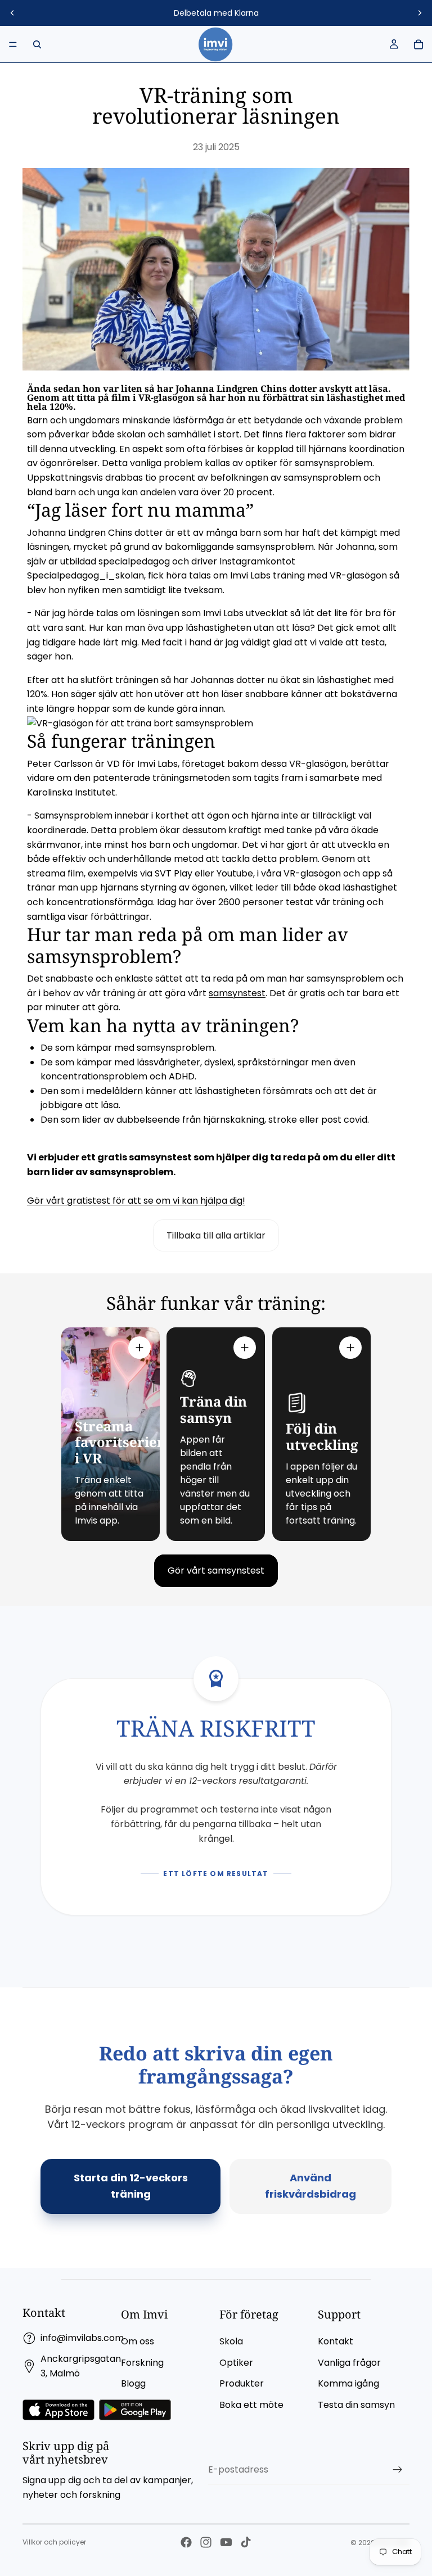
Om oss (138, 2341)
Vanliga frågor (349, 2363)
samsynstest (237, 993)
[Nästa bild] (420, 13)
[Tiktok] (246, 2542)
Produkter (242, 2383)
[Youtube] (226, 2542)
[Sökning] (37, 44)
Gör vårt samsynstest (216, 1571)
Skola (231, 2341)
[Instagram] (206, 2542)
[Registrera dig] (398, 2470)
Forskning (142, 2363)
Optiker (236, 2363)
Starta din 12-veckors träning (131, 2186)
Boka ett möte (251, 2405)
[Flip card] (139, 1348)
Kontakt (336, 2341)
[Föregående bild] (12, 13)
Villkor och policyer (54, 2542)
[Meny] (13, 44)
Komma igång (348, 2383)
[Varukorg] (418, 44)
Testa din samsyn (356, 2405)
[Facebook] (186, 2542)
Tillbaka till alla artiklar (216, 1235)
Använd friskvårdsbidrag (310, 2186)
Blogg (133, 2383)
